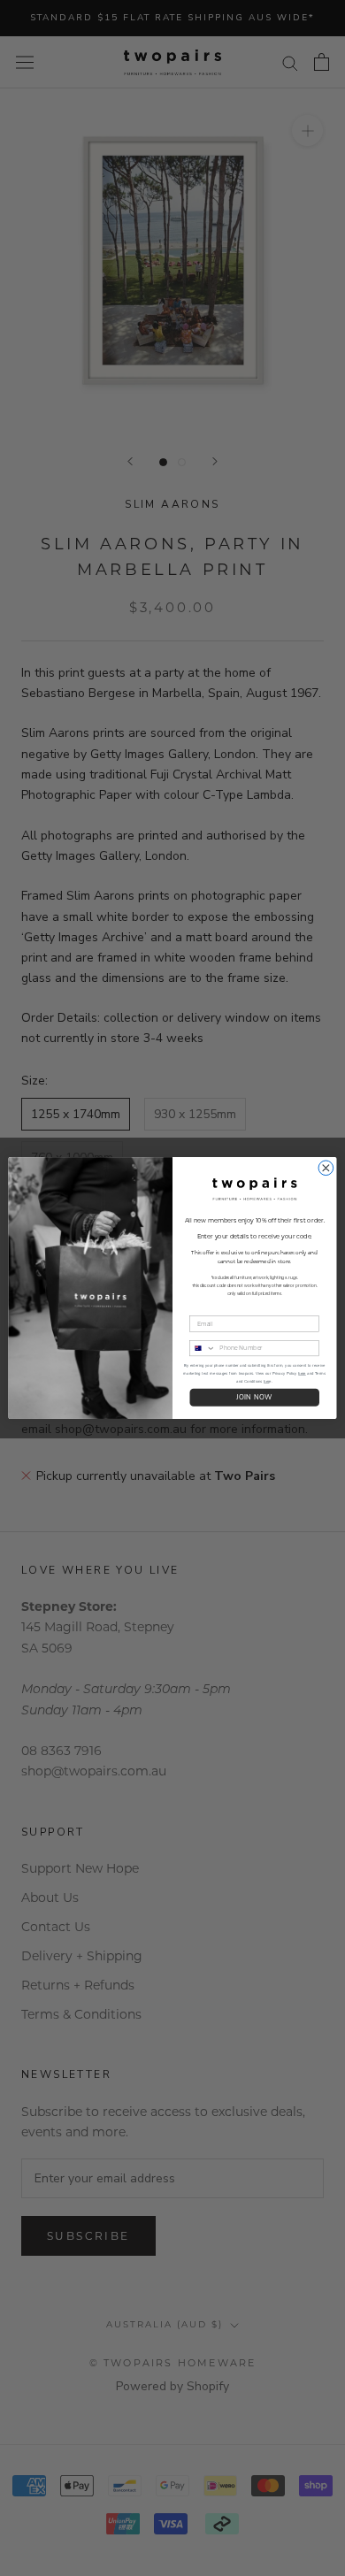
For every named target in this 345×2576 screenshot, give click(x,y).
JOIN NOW (254, 1398)
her (266, 1381)
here (302, 1373)
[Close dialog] (326, 1168)
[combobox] (203, 1348)
